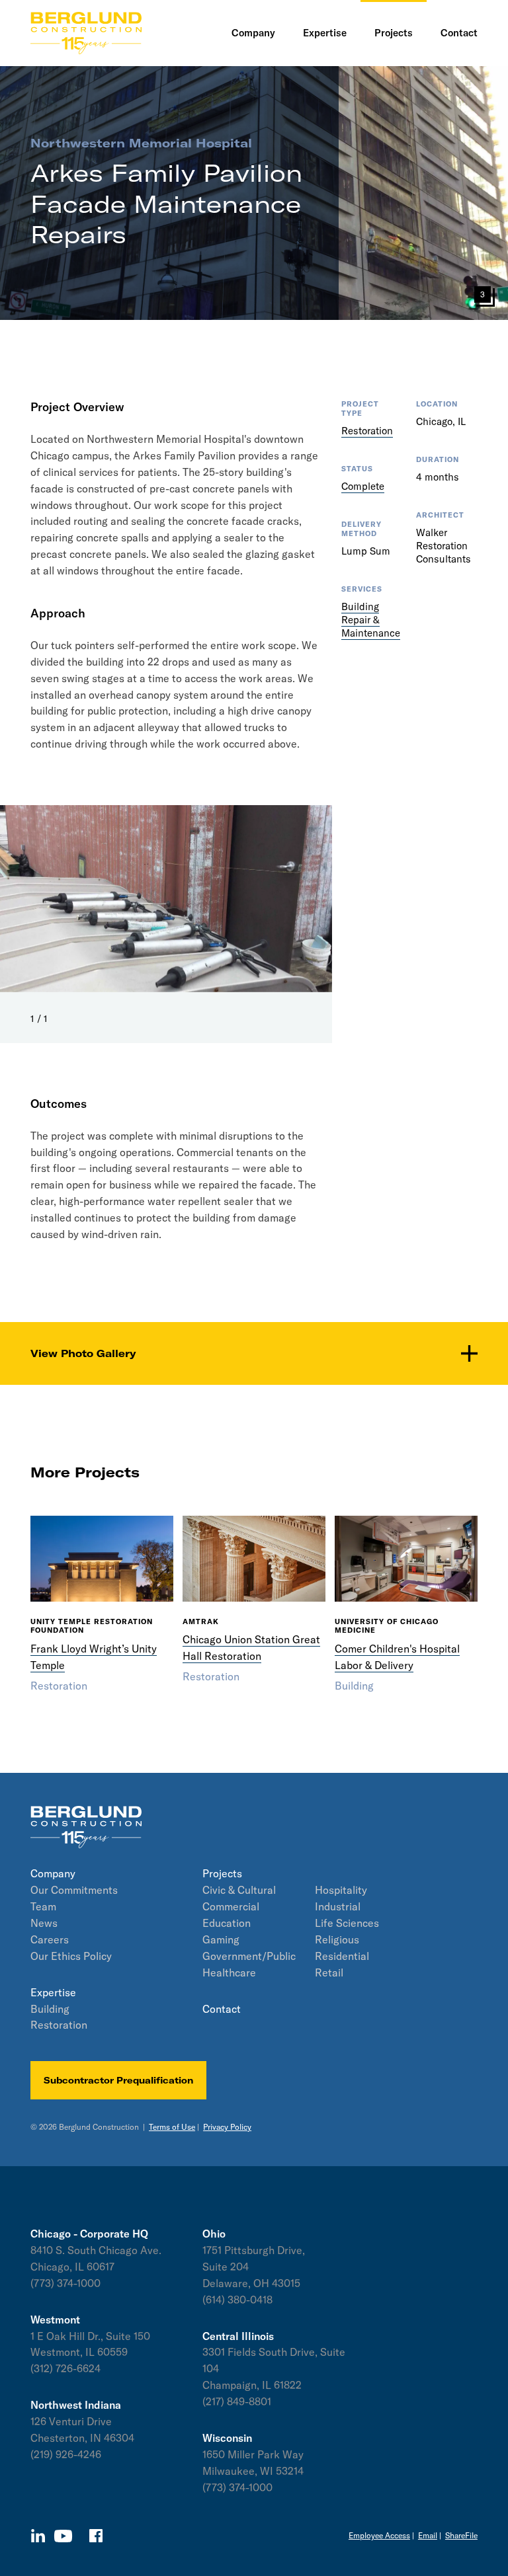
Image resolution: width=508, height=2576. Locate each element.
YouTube (63, 2536)
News (44, 1923)
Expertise (53, 1992)
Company (53, 1873)
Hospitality (341, 1890)
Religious (337, 1939)
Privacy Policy (227, 2127)
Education (227, 1923)
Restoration (367, 431)
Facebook (96, 2536)
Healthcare (229, 1972)
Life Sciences (347, 1923)
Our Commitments (74, 1890)
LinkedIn (38, 2536)
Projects (222, 1873)
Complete (363, 486)
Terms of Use (172, 2127)
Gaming (221, 1939)
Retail (329, 1972)
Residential (342, 1956)
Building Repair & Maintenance (371, 620)
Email (428, 2535)
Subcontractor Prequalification (118, 2080)
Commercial (231, 1906)
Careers (50, 1939)
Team (43, 1906)
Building (50, 2009)
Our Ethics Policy (71, 1956)
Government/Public (249, 1956)
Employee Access (379, 2535)
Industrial (338, 1906)
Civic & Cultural (239, 1890)
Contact (222, 2009)
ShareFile (461, 2535)
